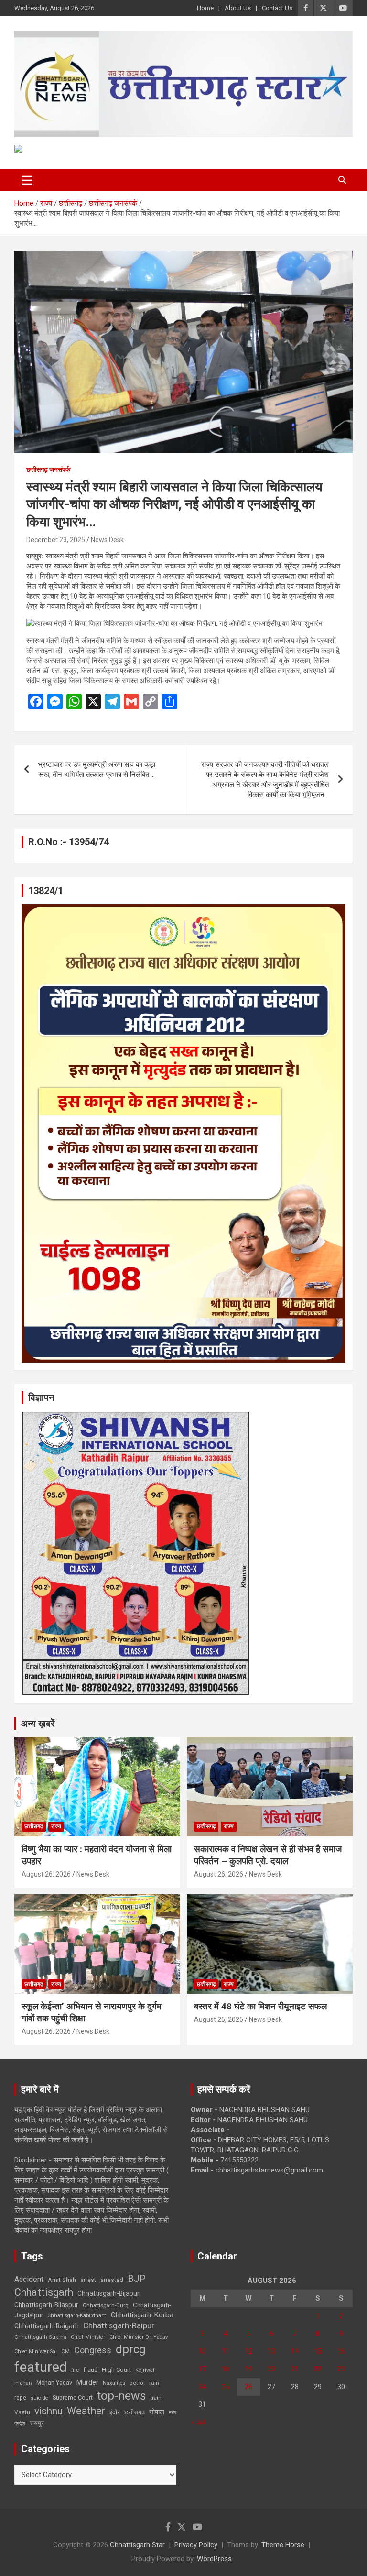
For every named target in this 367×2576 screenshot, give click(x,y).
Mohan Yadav (54, 2383)
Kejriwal (145, 2370)
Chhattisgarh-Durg (106, 2305)
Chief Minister (88, 2337)
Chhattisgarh (44, 2292)
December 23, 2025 (56, 540)
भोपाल (157, 2412)
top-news (122, 2396)
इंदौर (115, 2412)
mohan (23, 2383)
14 (295, 2351)
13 (271, 2351)
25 (226, 2387)
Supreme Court (73, 2397)
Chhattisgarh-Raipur (119, 2325)
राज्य (56, 1826)
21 (295, 2369)
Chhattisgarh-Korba (142, 2315)
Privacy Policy (196, 2545)
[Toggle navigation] (27, 180)
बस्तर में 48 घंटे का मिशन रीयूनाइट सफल (260, 2006)
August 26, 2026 (46, 1874)
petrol (137, 2383)
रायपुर (37, 2423)
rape (20, 2397)
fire (75, 2370)
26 (248, 2387)
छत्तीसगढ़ (135, 2412)
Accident (29, 2279)
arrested (112, 2280)
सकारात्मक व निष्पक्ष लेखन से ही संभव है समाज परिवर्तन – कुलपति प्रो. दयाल (268, 1855)
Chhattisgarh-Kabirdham (77, 2316)
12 (248, 2351)
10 (202, 2351)
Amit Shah (62, 2280)
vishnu (49, 2411)
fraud (90, 2370)
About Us (238, 8)
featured (41, 2367)
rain (154, 2383)
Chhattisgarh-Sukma (40, 2337)
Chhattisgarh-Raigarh (47, 2326)
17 (202, 2369)
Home (205, 8)
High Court (116, 2370)
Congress (93, 2350)
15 (318, 2351)
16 (341, 2351)
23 (341, 2369)
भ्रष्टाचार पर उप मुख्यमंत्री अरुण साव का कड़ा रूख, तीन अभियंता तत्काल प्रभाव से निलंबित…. (97, 770)
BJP (137, 2279)
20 (271, 2369)
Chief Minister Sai (36, 2352)
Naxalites (114, 2383)
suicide (39, 2398)
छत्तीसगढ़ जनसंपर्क (48, 469)
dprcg (131, 2349)
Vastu (22, 2412)
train (156, 2398)
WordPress (214, 2559)
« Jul (198, 2422)
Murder (87, 2382)
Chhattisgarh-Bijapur (108, 2293)
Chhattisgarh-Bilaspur (46, 2305)
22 (318, 2369)
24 (202, 2387)
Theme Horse (283, 2545)
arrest (88, 2280)
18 (226, 2369)
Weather (86, 2411)
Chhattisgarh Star (137, 2545)
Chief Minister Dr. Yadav (139, 2337)
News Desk (107, 540)
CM (65, 2351)
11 (226, 2351)
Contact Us (277, 8)
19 (248, 2369)
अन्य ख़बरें (38, 1724)
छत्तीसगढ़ (34, 1826)
